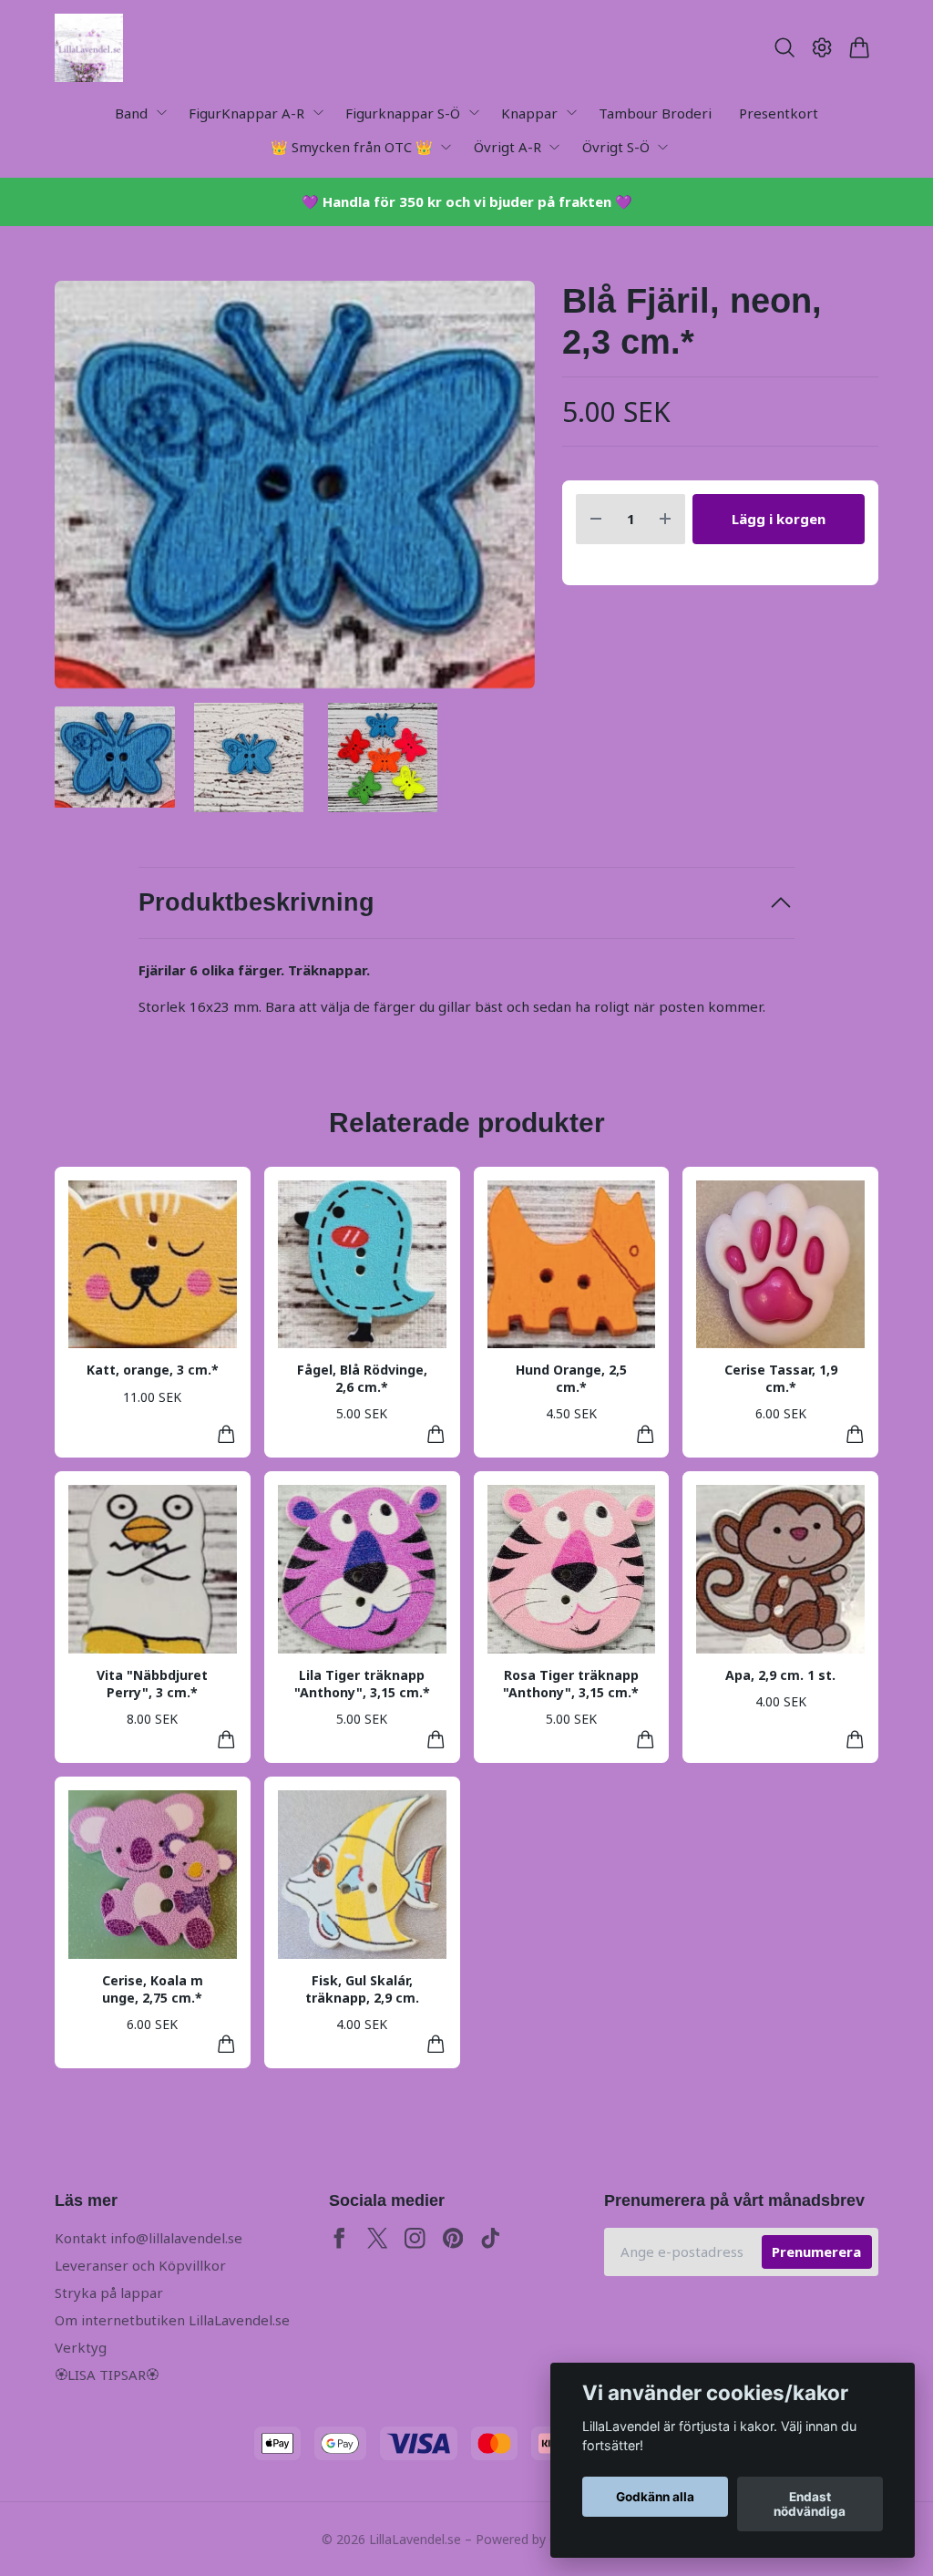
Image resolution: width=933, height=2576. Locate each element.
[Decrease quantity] (596, 519)
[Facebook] (339, 2238)
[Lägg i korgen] (226, 1434)
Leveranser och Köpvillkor (140, 2265)
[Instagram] (415, 2238)
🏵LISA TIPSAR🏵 (107, 2375)
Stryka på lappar (109, 2293)
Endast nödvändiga (810, 2504)
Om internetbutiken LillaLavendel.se (172, 2320)
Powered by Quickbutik (543, 2539)
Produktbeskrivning (256, 902)
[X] (378, 2238)
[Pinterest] (453, 2238)
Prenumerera (816, 2251)
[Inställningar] (822, 47)
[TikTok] (491, 2238)
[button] (505, 492)
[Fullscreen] (295, 485)
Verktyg (81, 2347)
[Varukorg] (860, 47)
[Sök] (784, 47)
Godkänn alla (655, 2497)
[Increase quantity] (665, 519)
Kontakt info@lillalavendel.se (149, 2238)
